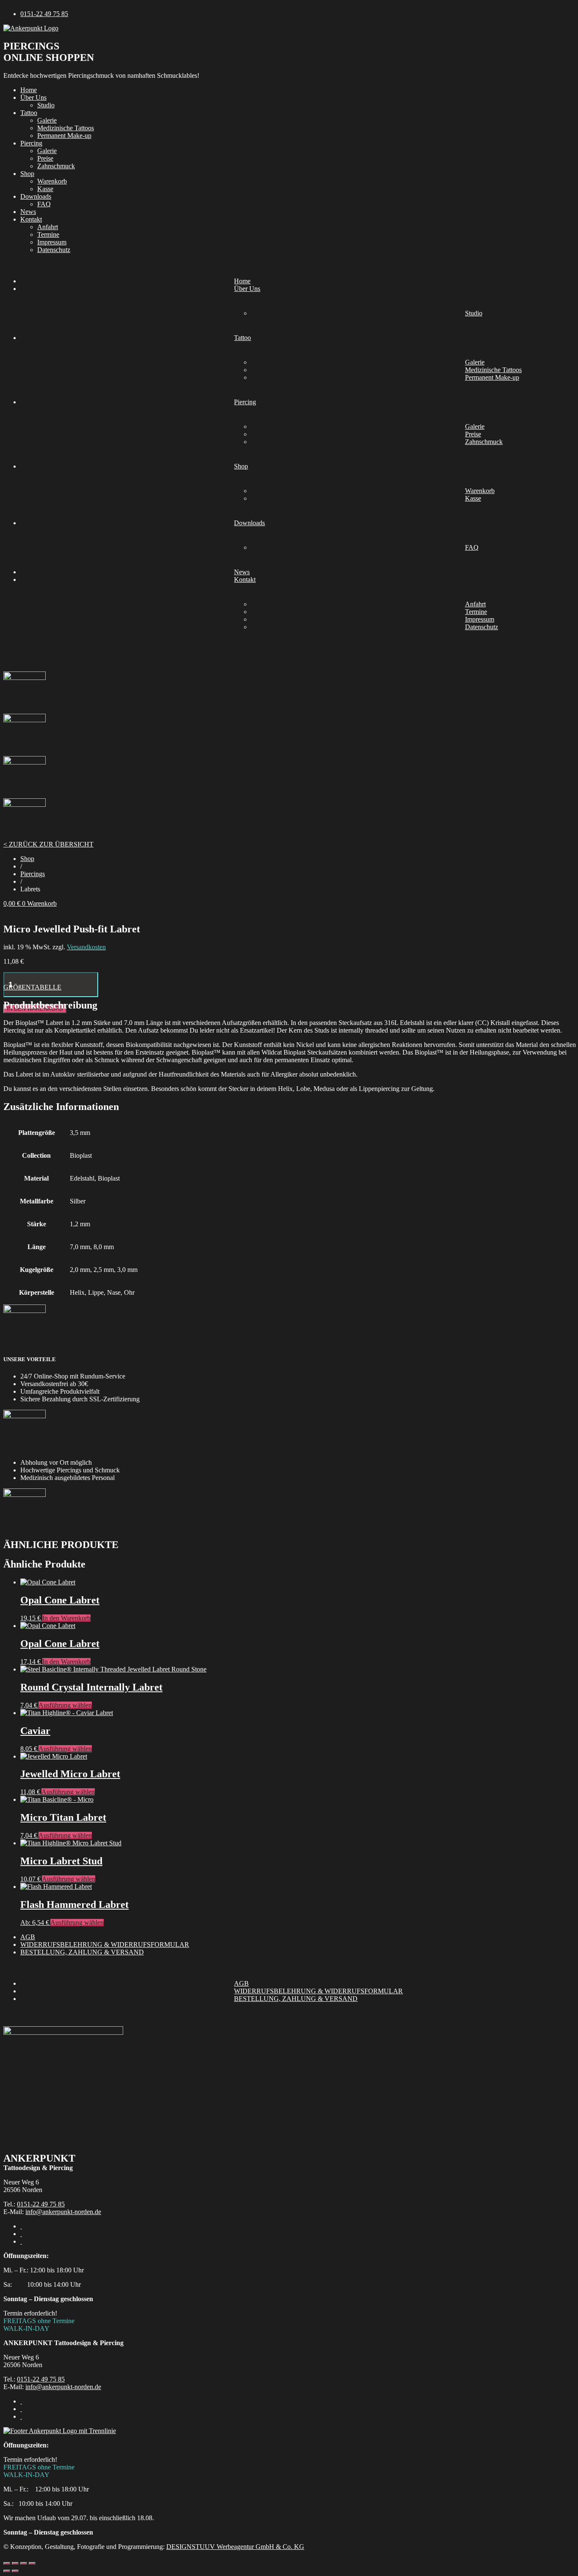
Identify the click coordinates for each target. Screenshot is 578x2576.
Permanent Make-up (64, 136)
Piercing (31, 143)
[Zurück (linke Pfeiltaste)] (7, 2571)
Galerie (47, 120)
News (28, 212)
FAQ (44, 204)
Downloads (36, 196)
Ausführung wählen (65, 1705)
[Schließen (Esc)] (32, 2563)
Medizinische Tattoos (66, 128)
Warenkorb (52, 181)
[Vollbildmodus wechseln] (15, 2563)
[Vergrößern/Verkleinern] (7, 2563)
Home (29, 90)
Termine (48, 234)
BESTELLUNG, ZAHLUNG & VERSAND (82, 1952)
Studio (46, 105)
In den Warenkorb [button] (66, 1618)
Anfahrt (48, 227)
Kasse (45, 189)
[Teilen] (24, 2563)
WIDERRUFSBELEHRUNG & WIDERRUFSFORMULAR (105, 1944)
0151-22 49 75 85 (41, 2204)
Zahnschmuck (56, 166)
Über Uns (33, 97)
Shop (27, 174)
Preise (45, 158)
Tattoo (29, 113)
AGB (28, 1937)
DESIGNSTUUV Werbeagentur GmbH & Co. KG (235, 2547)
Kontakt (31, 219)
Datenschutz (54, 250)
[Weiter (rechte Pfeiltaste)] (15, 2571)
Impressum (52, 242)
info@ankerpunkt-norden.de (63, 2212)
